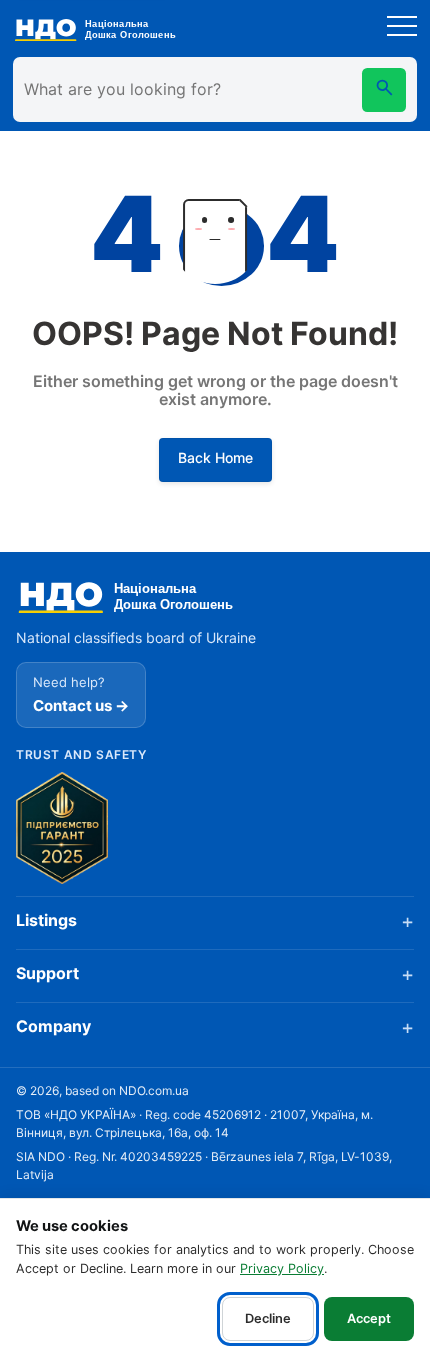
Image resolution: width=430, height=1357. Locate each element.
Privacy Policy (282, 1268)
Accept (369, 1318)
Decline (268, 1318)
